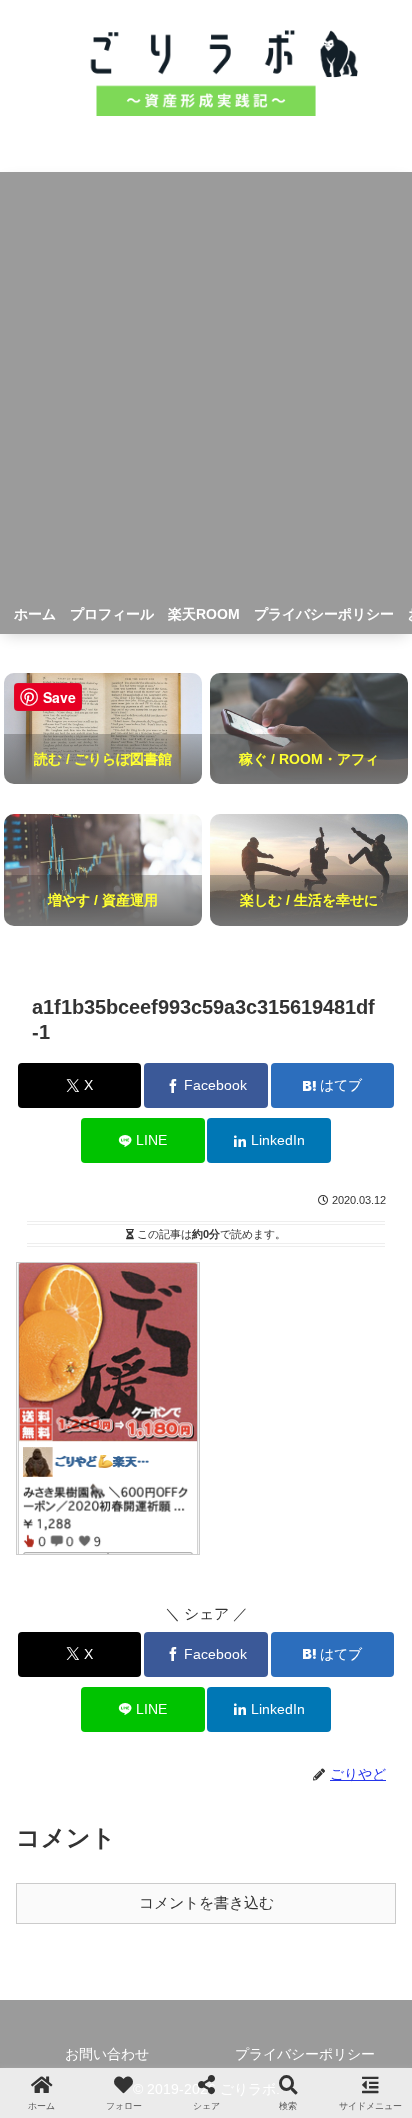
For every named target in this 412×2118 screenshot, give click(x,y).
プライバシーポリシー (305, 2054)
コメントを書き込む (206, 1902)
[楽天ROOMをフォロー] (298, 1989)
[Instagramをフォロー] (206, 1989)
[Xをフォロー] (113, 1989)
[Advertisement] (206, 378)
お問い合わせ (107, 2054)
